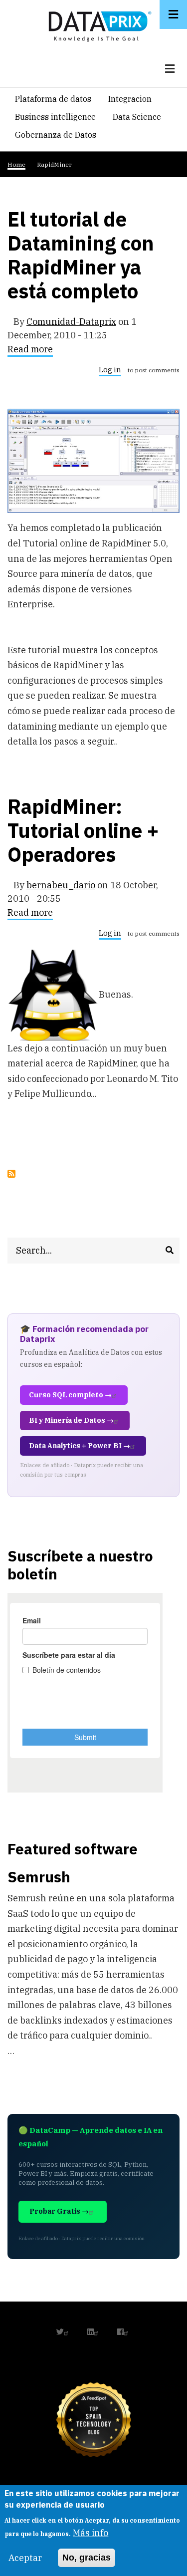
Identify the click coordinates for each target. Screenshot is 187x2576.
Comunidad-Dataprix (71, 322)
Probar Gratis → (59, 2211)
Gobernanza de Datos (56, 135)
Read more (30, 351)
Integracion (130, 99)
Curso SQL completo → (70, 1395)
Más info (91, 2533)
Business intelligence (55, 117)
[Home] (97, 24)
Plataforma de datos (53, 99)
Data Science (137, 117)
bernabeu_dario (61, 885)
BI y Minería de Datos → (71, 1420)
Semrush (39, 1877)
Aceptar (25, 2558)
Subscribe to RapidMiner (11, 1174)
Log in (110, 370)
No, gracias (87, 2558)
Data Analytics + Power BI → (80, 1446)
